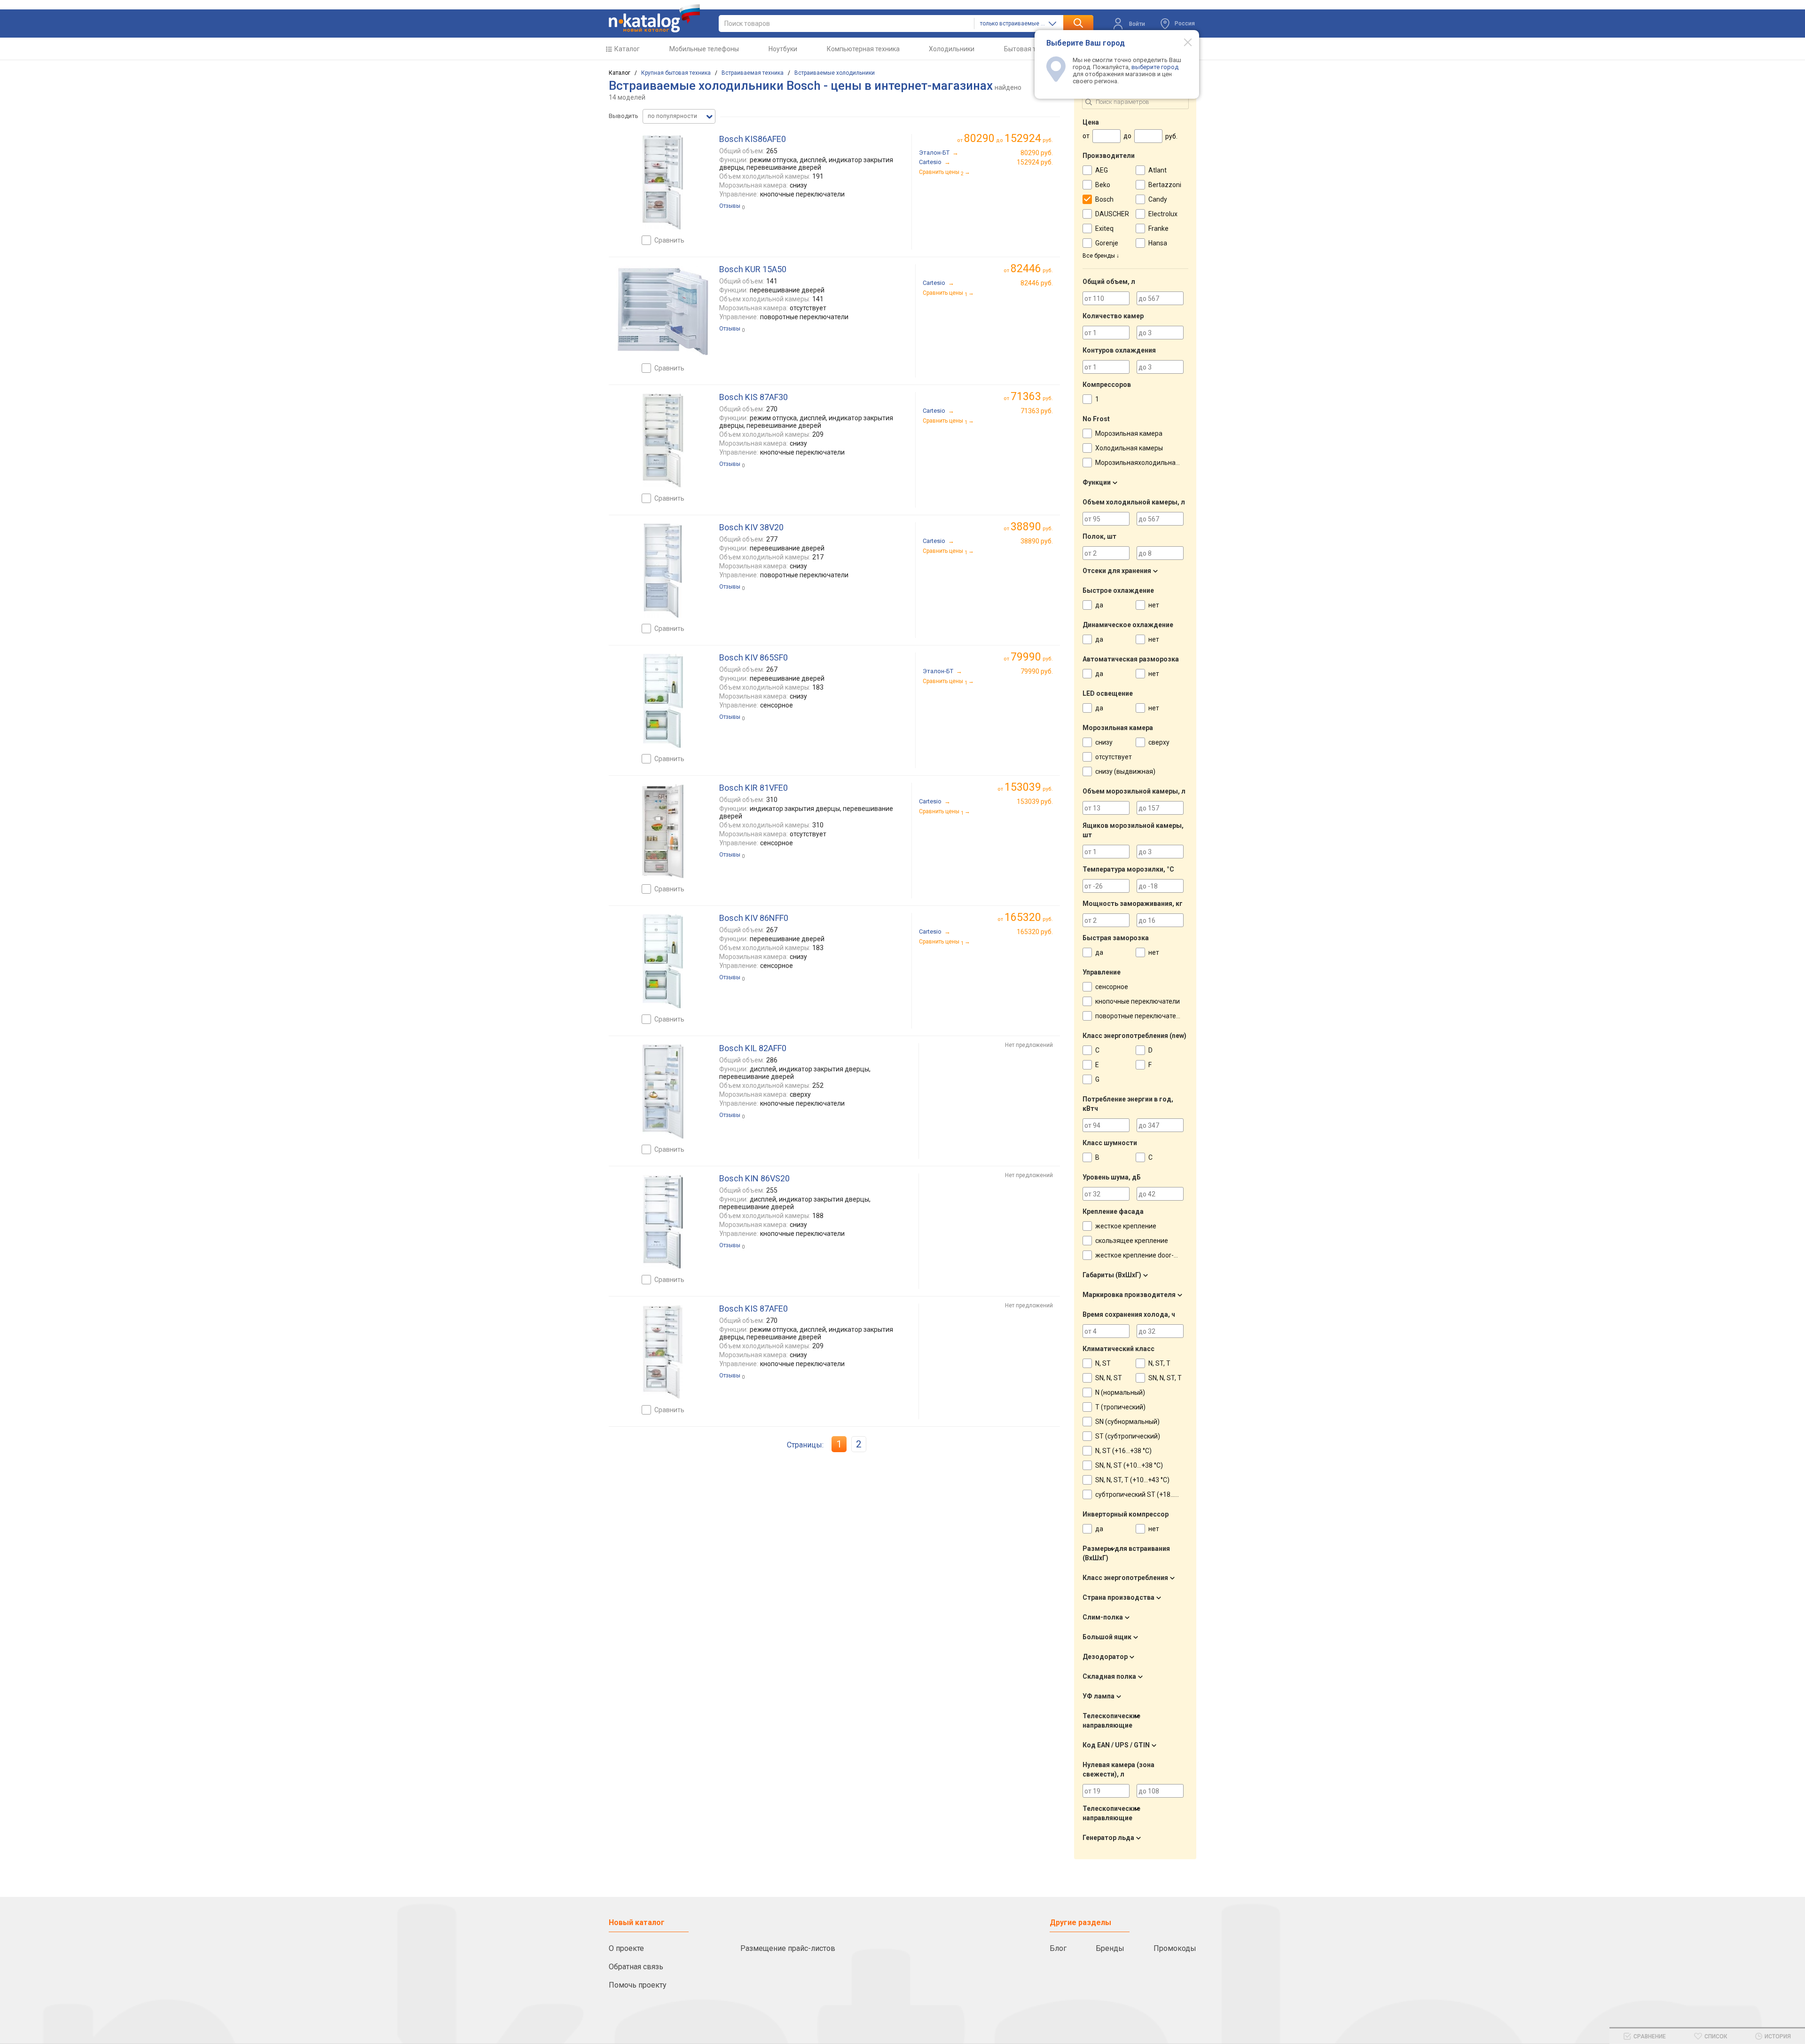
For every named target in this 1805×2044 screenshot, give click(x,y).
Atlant (1158, 170)
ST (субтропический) (1128, 1436)
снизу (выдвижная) (1125, 771)
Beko (1103, 185)
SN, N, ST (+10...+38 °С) (1129, 1465)
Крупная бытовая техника (676, 73)
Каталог (627, 49)
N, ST (1103, 1363)
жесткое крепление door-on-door (1146, 1255)
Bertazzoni (1165, 185)
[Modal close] (1183, 42)
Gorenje (1107, 243)
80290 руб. (1037, 153)
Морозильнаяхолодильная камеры (1150, 463)
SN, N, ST (1109, 1378)
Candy (1158, 199)
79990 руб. (1037, 671)
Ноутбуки (783, 49)
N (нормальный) (1120, 1392)
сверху (1159, 742)
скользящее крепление (1132, 1241)
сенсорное (1112, 987)
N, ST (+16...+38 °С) (1123, 1451)
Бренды (1110, 1948)
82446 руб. (1037, 283)
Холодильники (952, 49)
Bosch (1104, 199)
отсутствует (1114, 757)
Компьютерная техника (863, 49)
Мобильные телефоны (704, 49)
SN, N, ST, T (1165, 1378)
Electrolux (1163, 214)
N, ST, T (1159, 1363)
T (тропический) (1120, 1407)
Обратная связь (636, 1967)
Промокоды (1175, 1948)
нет (1154, 605)
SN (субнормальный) (1127, 1422)
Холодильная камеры (1129, 448)
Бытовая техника (1031, 49)
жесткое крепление (1126, 1226)
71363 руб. (1037, 411)
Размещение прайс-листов (788, 1948)
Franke (1158, 228)
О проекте (626, 1948)
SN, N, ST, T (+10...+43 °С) (1132, 1480)
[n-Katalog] (654, 18)
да (1099, 605)
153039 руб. (1035, 802)
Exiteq (1104, 228)
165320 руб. (1035, 932)
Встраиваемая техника (753, 73)
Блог (1058, 1948)
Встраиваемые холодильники (835, 73)
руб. (1032, 269)
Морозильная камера (1129, 433)
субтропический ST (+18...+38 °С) (1146, 1494)
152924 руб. (1035, 162)
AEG (1102, 170)
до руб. (1008, 138)
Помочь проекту (638, 1985)
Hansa (1158, 243)
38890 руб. (1037, 541)
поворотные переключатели (1139, 1016)
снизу (1104, 742)
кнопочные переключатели (1138, 1001)
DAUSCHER (1112, 214)
